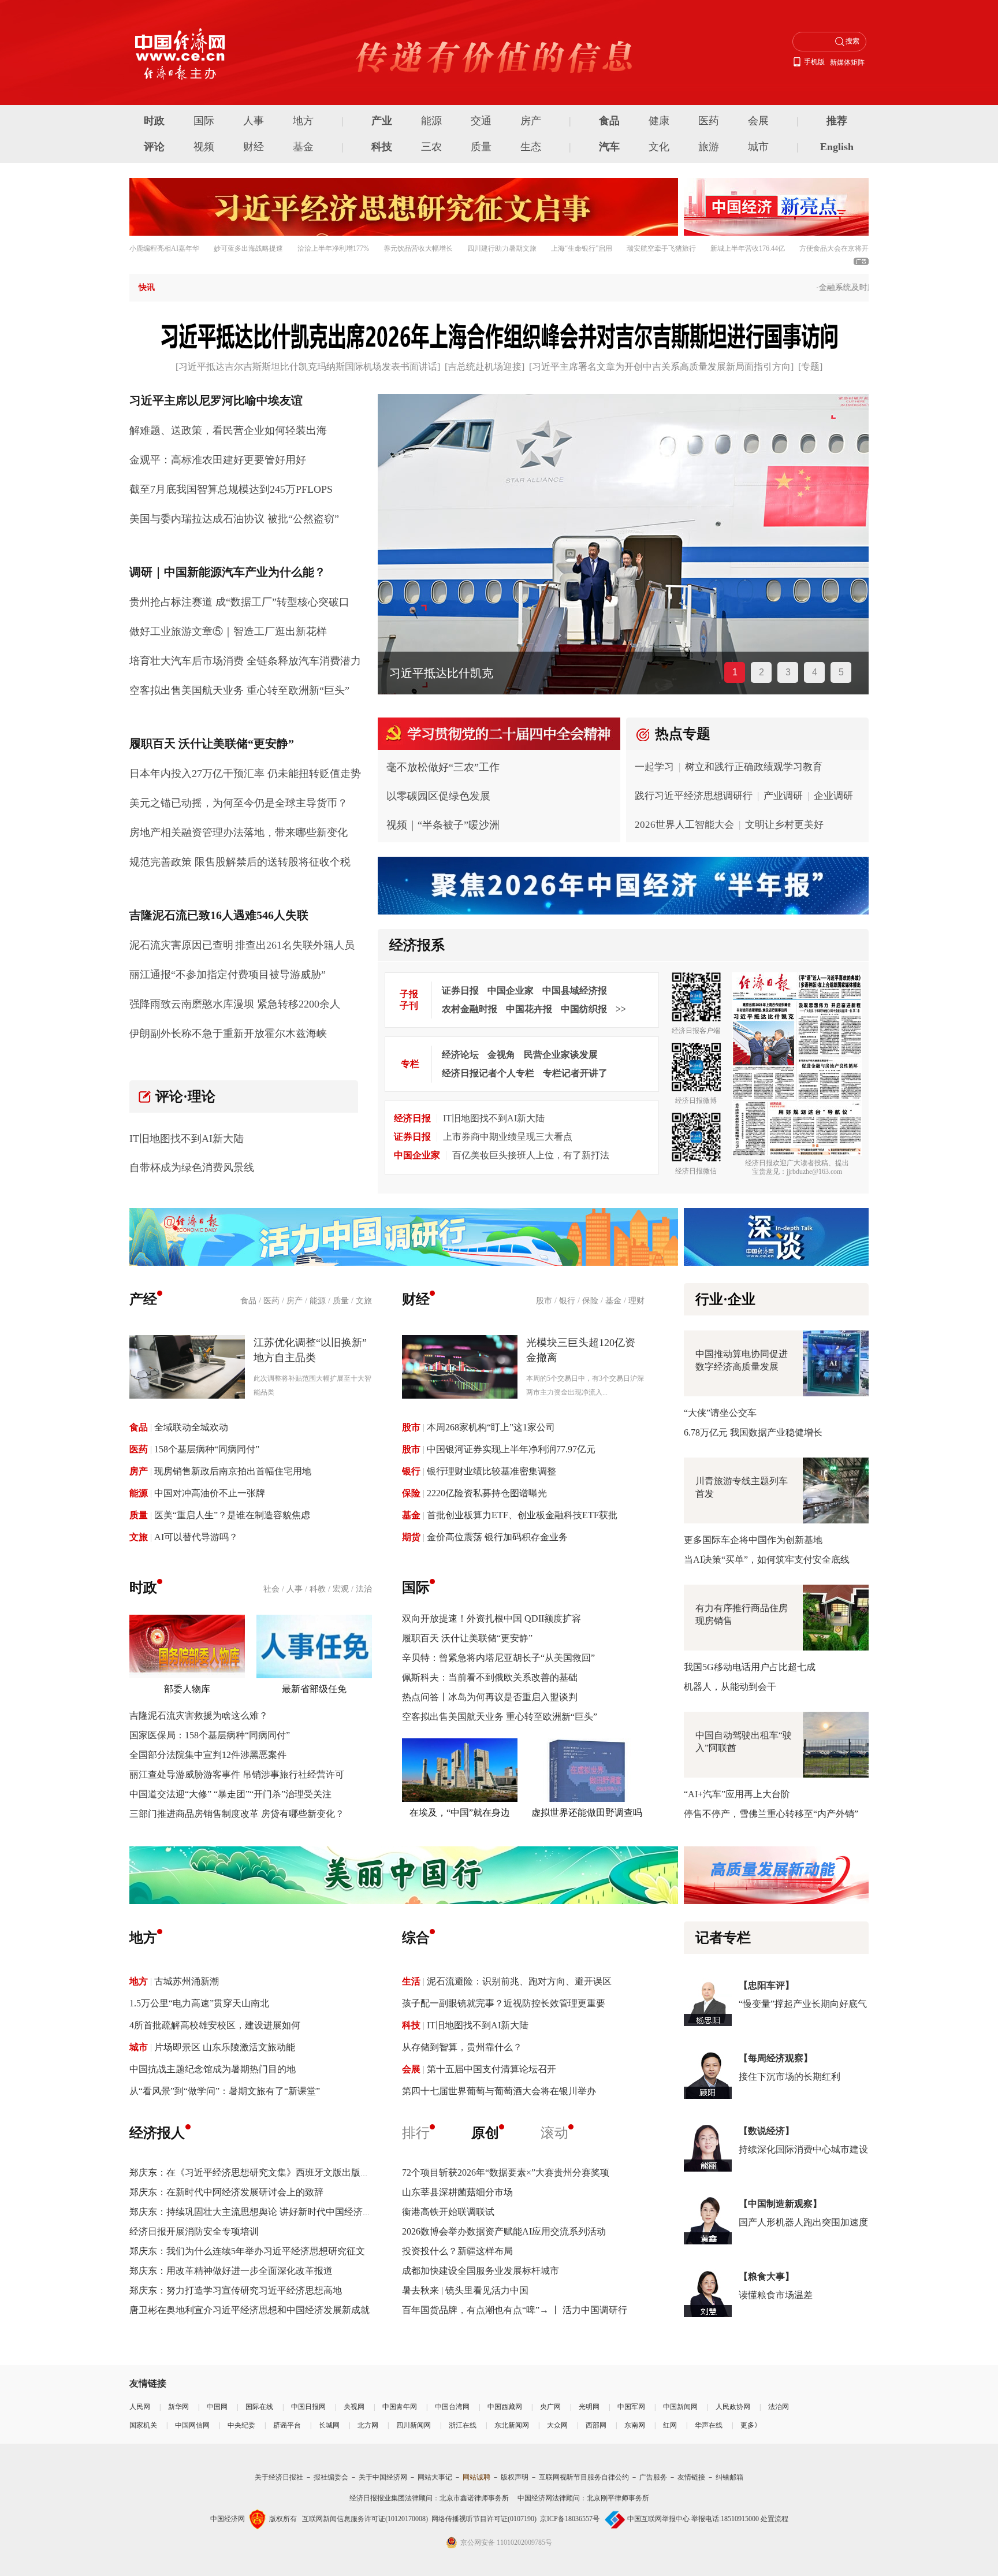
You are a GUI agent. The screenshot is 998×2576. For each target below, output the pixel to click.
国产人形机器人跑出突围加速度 (803, 2222)
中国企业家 (511, 990)
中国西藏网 (505, 2407)
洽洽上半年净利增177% (333, 248)
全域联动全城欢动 (191, 1427)
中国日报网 (308, 2407)
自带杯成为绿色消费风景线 (192, 1168)
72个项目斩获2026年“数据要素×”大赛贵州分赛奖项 (506, 2172)
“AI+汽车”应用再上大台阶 (737, 1794)
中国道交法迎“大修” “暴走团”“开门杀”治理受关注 (230, 1794)
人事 (254, 121)
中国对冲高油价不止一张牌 (210, 1493)
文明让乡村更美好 (784, 825)
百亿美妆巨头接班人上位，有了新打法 (531, 1155)
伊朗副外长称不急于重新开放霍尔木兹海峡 (228, 1034)
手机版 (814, 62)
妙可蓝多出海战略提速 (248, 248)
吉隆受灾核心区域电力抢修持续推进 (482, 673)
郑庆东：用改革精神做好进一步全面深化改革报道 (231, 2271)
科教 (318, 1589)
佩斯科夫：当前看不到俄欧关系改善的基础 (490, 1677)
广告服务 (653, 2477)
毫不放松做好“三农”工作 (443, 767)
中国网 (217, 2407)
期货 (411, 1537)
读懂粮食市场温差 (776, 2295)
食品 (609, 121)
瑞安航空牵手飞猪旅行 (661, 248)
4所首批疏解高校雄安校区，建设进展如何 (215, 2025)
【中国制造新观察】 (780, 2204)
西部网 (596, 2425)
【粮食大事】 (766, 2276)
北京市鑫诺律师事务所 (474, 2498)
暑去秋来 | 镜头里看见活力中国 (465, 2290)
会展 (758, 121)
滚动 (554, 2133)
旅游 (709, 147)
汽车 (609, 147)
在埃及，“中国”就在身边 (460, 1813)
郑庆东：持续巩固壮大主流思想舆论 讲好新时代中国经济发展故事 (265, 2212)
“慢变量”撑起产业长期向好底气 (803, 2004)
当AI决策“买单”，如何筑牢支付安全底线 (767, 1560)
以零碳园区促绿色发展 (438, 796)
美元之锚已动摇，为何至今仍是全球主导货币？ (239, 803)
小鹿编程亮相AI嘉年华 (164, 248)
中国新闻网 (680, 2407)
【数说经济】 (766, 2131)
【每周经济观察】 (776, 2058)
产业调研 (783, 796)
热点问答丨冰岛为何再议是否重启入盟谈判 (490, 1697)
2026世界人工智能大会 (684, 825)
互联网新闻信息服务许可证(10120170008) (365, 2519)
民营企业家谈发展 (561, 1055)
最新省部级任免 (314, 1689)
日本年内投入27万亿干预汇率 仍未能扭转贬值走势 (245, 774)
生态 (531, 147)
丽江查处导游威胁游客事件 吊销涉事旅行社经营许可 (237, 1774)
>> (621, 1009)
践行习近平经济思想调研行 (694, 796)
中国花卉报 (529, 1009)
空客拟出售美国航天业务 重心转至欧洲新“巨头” (239, 690)
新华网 (178, 2407)
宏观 (341, 1589)
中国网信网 (192, 2425)
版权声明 (515, 2477)
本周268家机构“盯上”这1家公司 (491, 1427)
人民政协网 (733, 2407)
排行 (416, 2133)
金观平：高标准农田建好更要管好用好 (218, 460)
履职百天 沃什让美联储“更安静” (467, 1638)
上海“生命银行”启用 (582, 248)
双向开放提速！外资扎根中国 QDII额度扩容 (491, 1618)
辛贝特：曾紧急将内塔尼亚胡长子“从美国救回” (498, 1658)
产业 (382, 121)
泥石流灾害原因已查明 (181, 945)
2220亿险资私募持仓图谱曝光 (487, 1493)
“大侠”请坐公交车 (720, 1413)
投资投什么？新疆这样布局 (457, 2251)
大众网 (557, 2425)
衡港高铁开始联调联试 (448, 2212)
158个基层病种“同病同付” (207, 1449)
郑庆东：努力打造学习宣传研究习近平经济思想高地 (236, 2290)
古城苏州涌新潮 (187, 1981)
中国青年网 (400, 2407)
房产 (531, 121)
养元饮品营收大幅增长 (418, 248)
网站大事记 (435, 2477)
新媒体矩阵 (847, 62)
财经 (254, 147)
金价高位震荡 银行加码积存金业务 (497, 1537)
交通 (481, 121)
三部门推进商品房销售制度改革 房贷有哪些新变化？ (237, 1814)
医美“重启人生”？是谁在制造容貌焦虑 (232, 1515)
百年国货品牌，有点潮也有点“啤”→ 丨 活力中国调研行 (515, 2310)
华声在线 (709, 2425)
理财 (636, 1301)
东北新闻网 (512, 2425)
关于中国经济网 (383, 2477)
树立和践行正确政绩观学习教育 (754, 767)
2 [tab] (761, 672)
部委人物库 (187, 1689)
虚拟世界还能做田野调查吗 (587, 1813)
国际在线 (259, 2407)
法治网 (779, 2407)
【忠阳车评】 (766, 1985)
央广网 (550, 2407)
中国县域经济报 (575, 990)
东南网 (635, 2425)
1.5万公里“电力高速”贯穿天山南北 (199, 2003)
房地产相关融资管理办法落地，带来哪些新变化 (239, 832)
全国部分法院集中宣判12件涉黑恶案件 (208, 1755)
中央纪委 (241, 2425)
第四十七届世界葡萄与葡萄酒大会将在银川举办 (499, 2091)
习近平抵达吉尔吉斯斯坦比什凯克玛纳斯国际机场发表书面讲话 (308, 367)
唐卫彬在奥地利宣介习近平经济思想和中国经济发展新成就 (249, 2310)
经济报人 (157, 2133)
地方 (303, 121)
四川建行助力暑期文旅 (502, 248)
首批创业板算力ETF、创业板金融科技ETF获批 (522, 1515)
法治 (364, 1589)
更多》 (751, 2425)
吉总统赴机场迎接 (485, 367)
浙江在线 (463, 2425)
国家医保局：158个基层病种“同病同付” (210, 1735)
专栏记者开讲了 (575, 1073)
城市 (758, 147)
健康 (659, 121)
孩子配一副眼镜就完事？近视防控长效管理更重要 (504, 2003)
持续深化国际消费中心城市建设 (803, 2149)
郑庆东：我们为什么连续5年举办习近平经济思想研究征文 (247, 2251)
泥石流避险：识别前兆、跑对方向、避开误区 (519, 1981)
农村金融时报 (470, 1009)
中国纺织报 (584, 1009)
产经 (143, 1299)
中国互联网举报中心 (658, 2519)
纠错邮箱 (729, 2477)
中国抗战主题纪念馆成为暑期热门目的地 (213, 2069)
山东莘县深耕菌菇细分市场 (457, 2192)
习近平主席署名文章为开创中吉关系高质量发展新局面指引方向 (661, 367)
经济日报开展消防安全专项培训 (194, 2231)
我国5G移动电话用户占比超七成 (750, 1667)
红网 (670, 2425)
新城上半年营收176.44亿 (748, 248)
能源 (431, 121)
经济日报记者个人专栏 (488, 1073)
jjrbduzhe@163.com (814, 1172)
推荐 (837, 121)
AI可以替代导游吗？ (196, 1537)
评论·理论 (185, 1096)
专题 (810, 367)
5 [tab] (841, 672)
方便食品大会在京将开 (834, 248)
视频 (204, 147)
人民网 (140, 2407)
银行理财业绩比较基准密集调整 (491, 1471)
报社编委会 (331, 2477)
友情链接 (691, 2477)
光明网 (589, 2407)
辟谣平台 (287, 2425)
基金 (303, 147)
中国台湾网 (452, 2407)
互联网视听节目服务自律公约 (584, 2477)
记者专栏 (723, 1938)
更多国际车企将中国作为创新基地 (753, 1540)
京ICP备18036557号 (570, 2519)
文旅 (364, 1301)
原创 (485, 2133)
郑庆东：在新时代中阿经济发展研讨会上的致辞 (226, 2192)
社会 (271, 1589)
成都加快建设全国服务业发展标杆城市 (481, 2271)
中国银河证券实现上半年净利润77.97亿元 (511, 1449)
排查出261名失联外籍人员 (295, 945)
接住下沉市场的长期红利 (790, 2077)
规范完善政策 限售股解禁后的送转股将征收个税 (240, 862)
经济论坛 (460, 1055)
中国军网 (631, 2407)
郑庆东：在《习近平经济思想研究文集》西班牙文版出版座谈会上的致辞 (277, 2172)
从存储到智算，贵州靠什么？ (462, 2047)
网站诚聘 (476, 2477)
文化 (659, 147)
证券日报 (460, 990)
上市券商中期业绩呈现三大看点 (508, 1137)
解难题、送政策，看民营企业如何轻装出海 (228, 430)
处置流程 (774, 2519)
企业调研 (833, 796)
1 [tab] (735, 672)
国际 (204, 121)
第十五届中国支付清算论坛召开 (491, 2069)
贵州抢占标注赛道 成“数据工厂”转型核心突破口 (239, 602)
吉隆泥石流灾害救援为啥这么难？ (199, 1716)
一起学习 (654, 767)
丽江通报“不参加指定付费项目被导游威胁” (228, 975)
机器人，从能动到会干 (730, 1687)
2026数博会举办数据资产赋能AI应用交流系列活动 (504, 2231)
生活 (411, 1981)
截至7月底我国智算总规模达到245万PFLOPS (231, 489)
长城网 (329, 2425)
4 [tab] (815, 672)
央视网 (354, 2407)
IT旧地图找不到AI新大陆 (187, 1139)
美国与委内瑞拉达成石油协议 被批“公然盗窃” (234, 519)
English (837, 147)
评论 (154, 147)
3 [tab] (788, 672)
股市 (544, 1301)
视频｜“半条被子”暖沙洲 (443, 825)
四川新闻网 (414, 2425)
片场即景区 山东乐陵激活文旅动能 (225, 2047)
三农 (431, 147)
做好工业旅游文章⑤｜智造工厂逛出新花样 (228, 631)
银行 (567, 1301)
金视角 (501, 1055)
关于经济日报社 (279, 2477)
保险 (590, 1301)
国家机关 (143, 2425)
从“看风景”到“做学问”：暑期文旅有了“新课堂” (225, 2091)
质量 (481, 147)
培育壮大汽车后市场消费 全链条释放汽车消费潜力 (245, 661)
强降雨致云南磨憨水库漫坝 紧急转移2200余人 (235, 1004)
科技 (382, 147)
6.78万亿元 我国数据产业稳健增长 (753, 1432)
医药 (709, 121)
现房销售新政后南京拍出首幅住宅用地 (233, 1471)
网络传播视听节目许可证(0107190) (484, 2519)
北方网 (368, 2425)
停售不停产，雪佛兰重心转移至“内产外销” (771, 1814)
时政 (154, 121)
